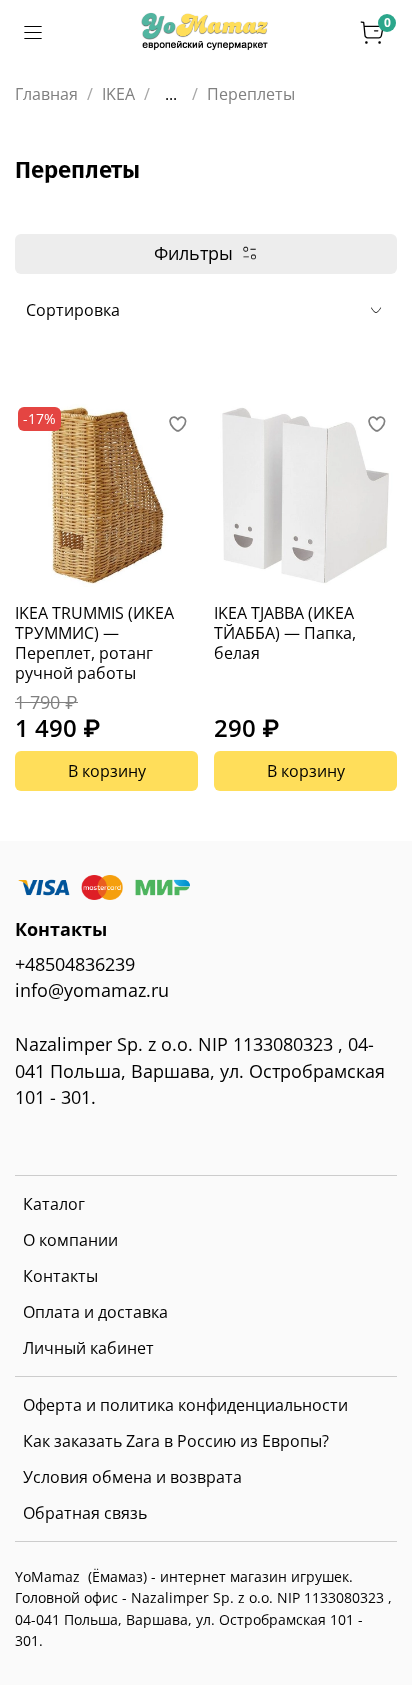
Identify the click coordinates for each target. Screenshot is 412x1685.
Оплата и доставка (95, 1312)
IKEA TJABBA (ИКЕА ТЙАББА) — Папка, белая (285, 633)
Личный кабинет (88, 1348)
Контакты (60, 1276)
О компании (70, 1240)
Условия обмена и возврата (132, 1477)
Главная (46, 94)
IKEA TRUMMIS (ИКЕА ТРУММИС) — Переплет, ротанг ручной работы (94, 643)
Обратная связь (85, 1513)
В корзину (107, 771)
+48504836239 (75, 964)
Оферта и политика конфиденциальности (185, 1405)
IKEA (118, 94)
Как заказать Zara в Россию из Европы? (176, 1441)
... (171, 94)
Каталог (54, 1204)
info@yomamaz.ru (92, 990)
